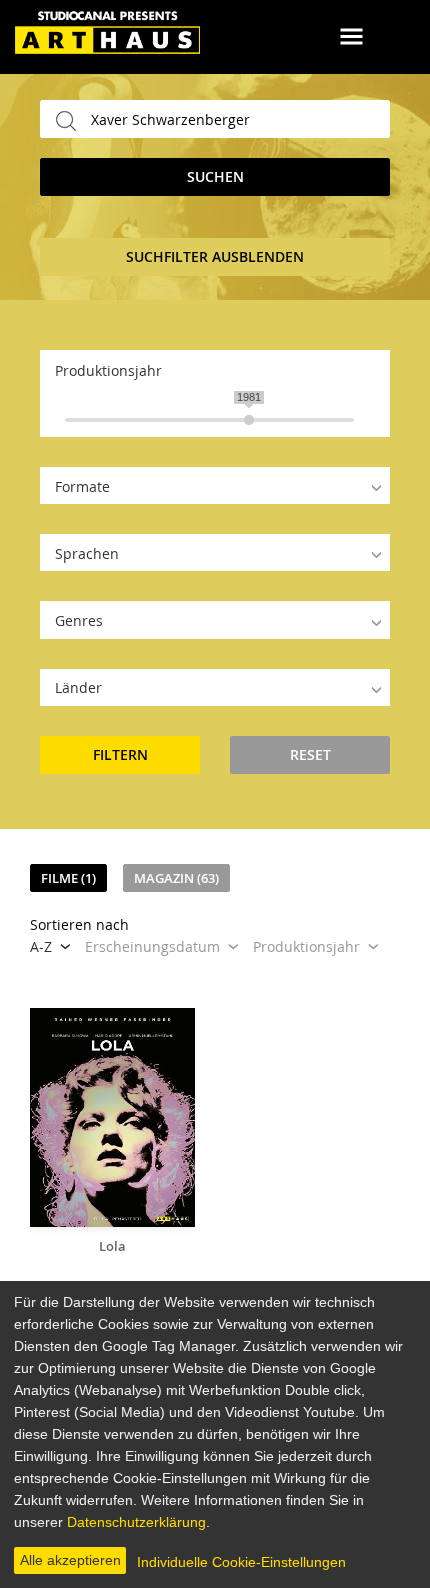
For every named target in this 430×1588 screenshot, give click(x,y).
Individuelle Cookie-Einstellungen (241, 1562)
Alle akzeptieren (70, 1560)
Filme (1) (68, 878)
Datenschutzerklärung (136, 1522)
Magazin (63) (176, 878)
